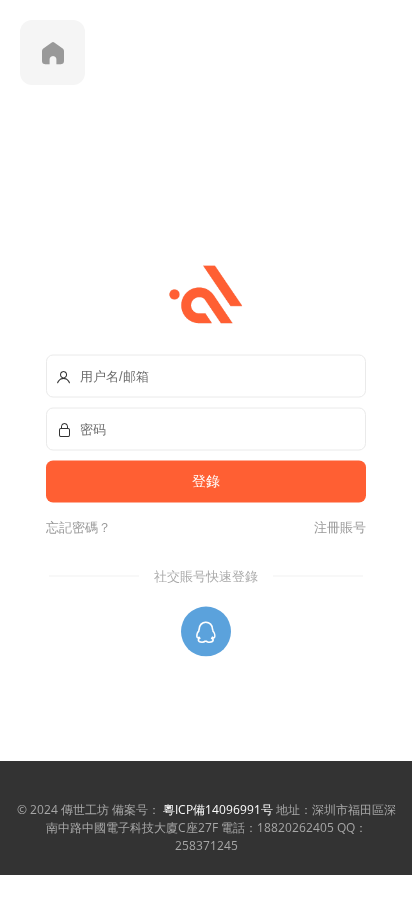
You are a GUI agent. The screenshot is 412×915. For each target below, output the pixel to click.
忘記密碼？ (78, 526)
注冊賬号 (337, 526)
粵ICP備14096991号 (218, 809)
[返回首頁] (52, 52)
